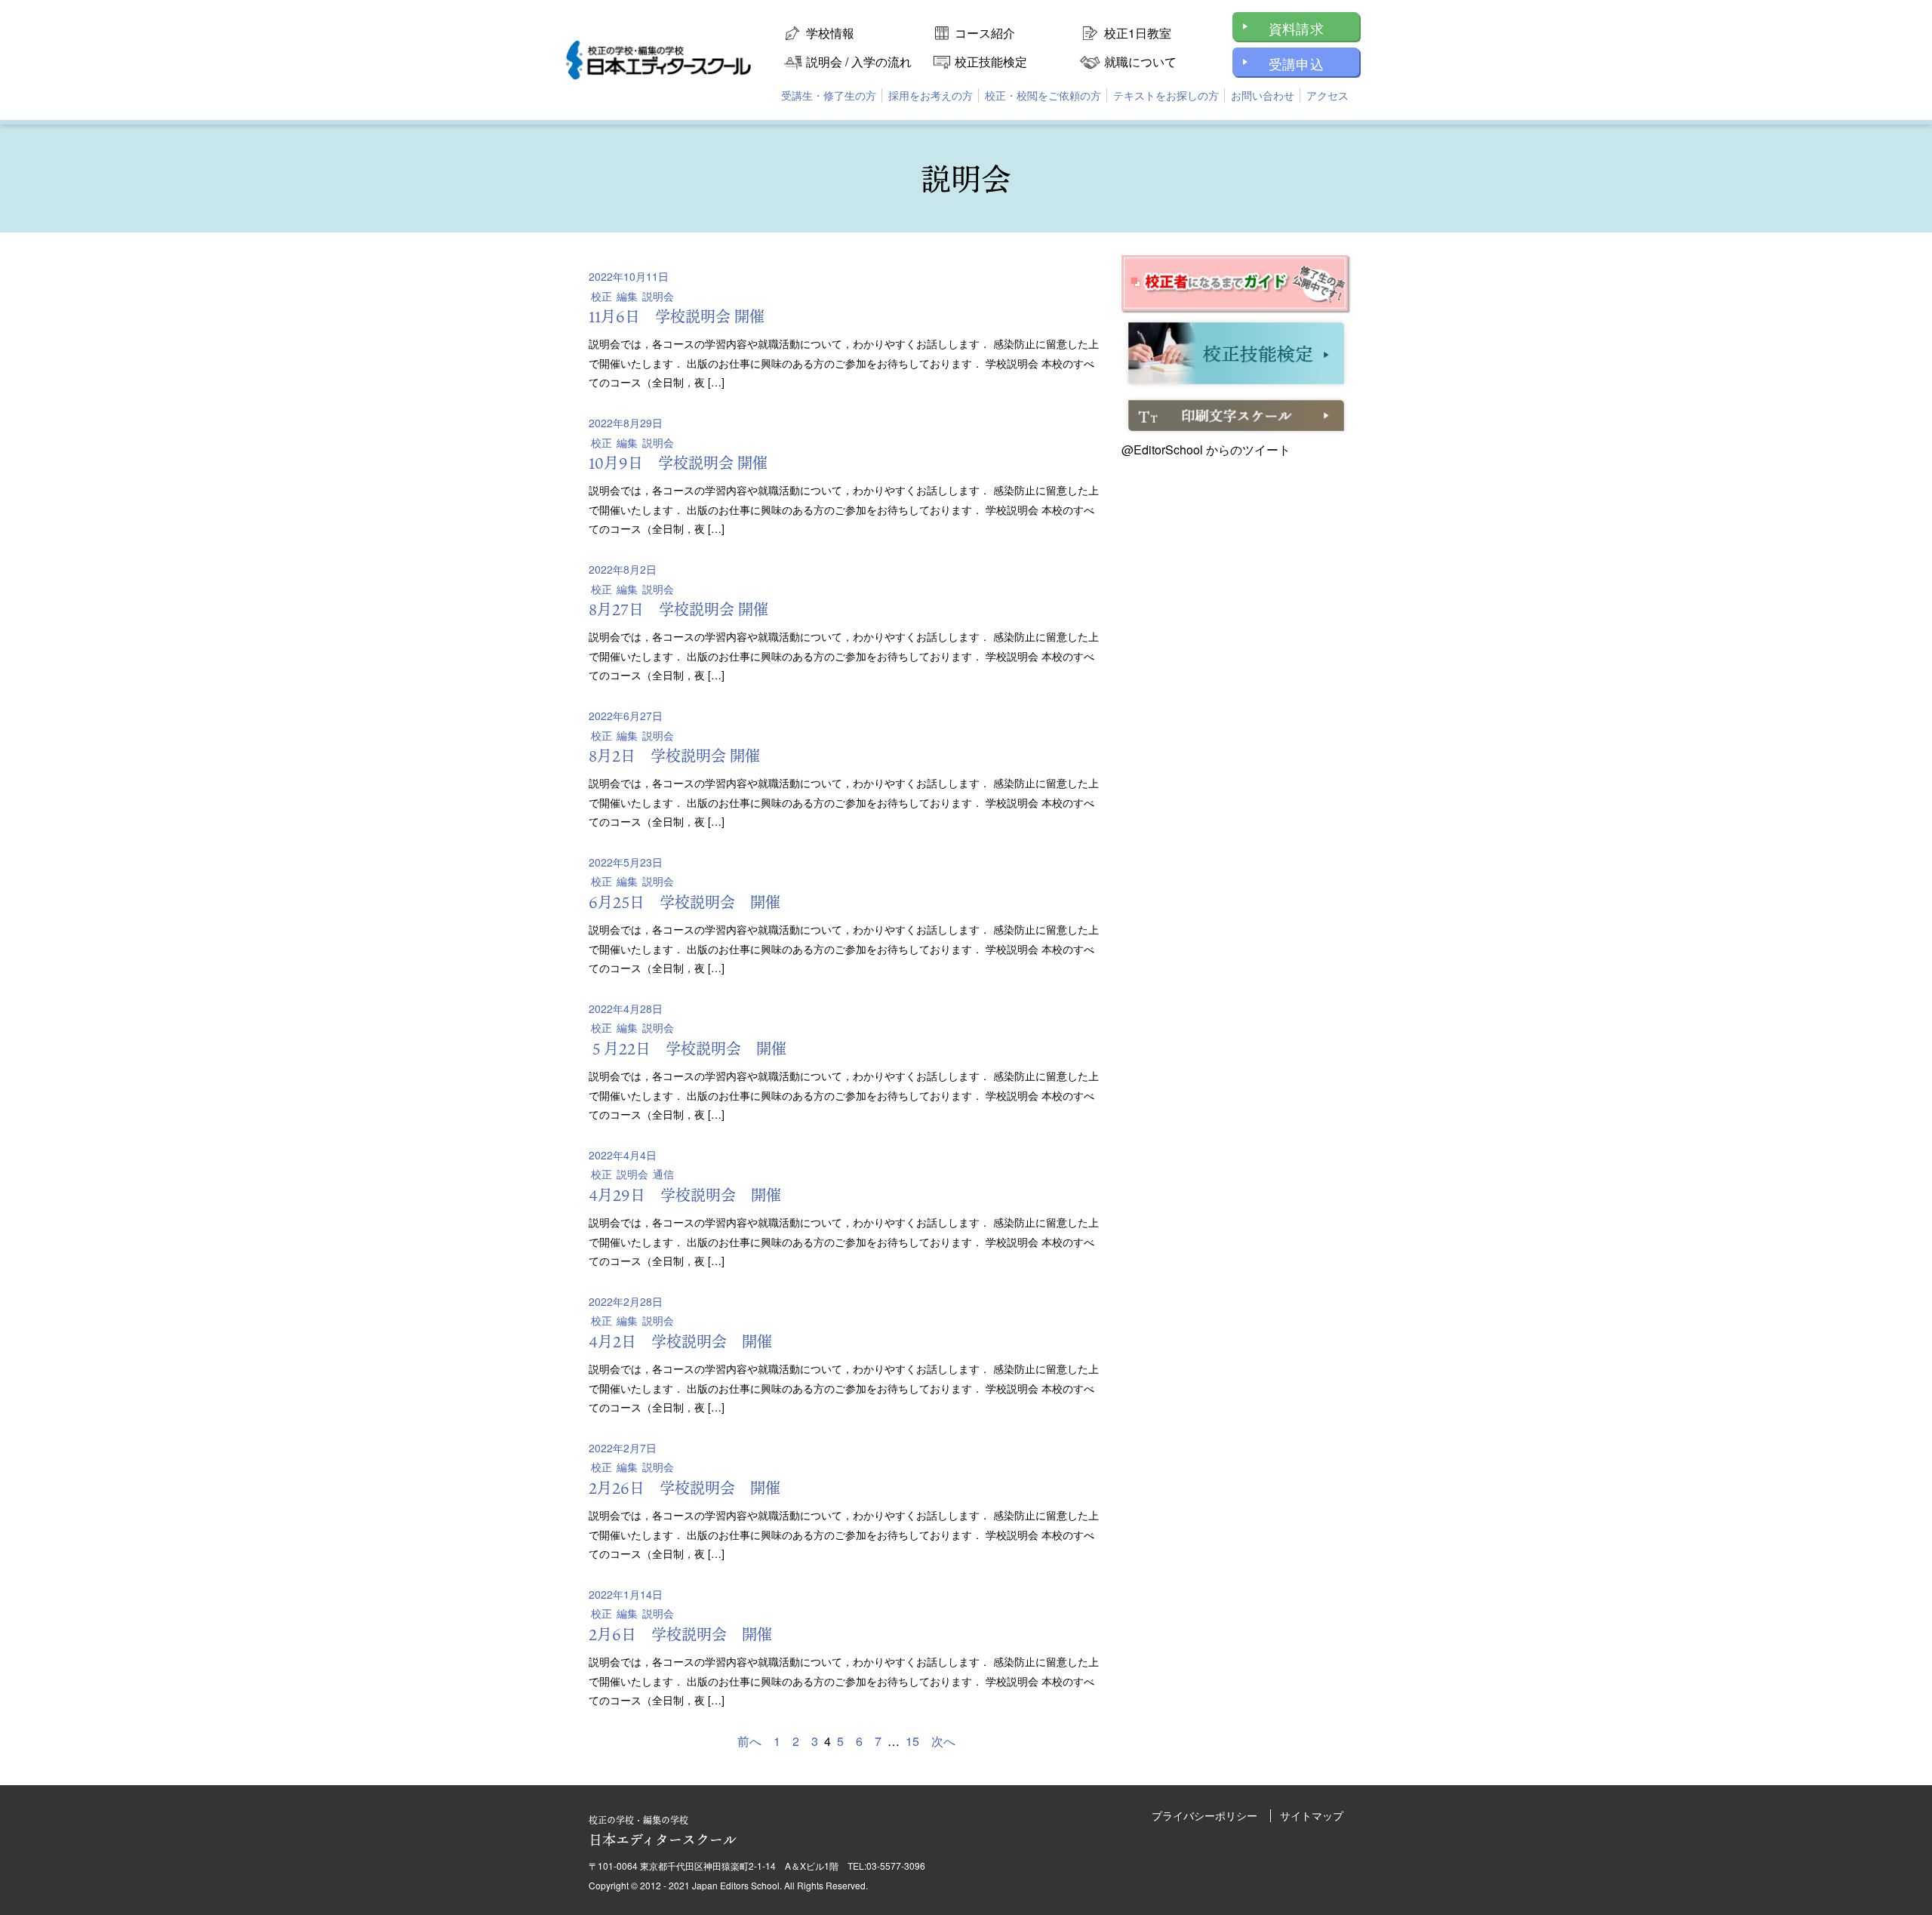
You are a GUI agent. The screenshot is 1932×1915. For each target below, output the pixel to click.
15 (912, 1741)
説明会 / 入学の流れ (859, 62)
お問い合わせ (1263, 95)
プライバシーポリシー (1204, 1815)
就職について (1140, 62)
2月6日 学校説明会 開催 (680, 1634)
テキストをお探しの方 (1166, 95)
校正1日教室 (1138, 33)
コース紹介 (985, 33)
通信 (663, 1174)
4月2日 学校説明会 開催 (680, 1341)
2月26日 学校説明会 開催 (685, 1488)
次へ (943, 1741)
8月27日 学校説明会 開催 (678, 609)
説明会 (658, 296)
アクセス (1327, 95)
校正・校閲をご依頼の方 (1043, 95)
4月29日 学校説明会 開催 (685, 1195)
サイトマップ (1312, 1815)
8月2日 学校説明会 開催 (674, 756)
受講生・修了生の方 (829, 95)
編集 (627, 296)
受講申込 (1296, 63)
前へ (749, 1741)
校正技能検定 (991, 62)
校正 (601, 296)
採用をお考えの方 (931, 95)
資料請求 (1296, 28)
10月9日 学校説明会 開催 (678, 463)
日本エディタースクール (663, 1831)
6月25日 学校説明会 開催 (685, 902)
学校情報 (830, 33)
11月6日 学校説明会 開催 (677, 316)
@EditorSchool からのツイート (1206, 450)
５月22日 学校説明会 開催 (688, 1048)
